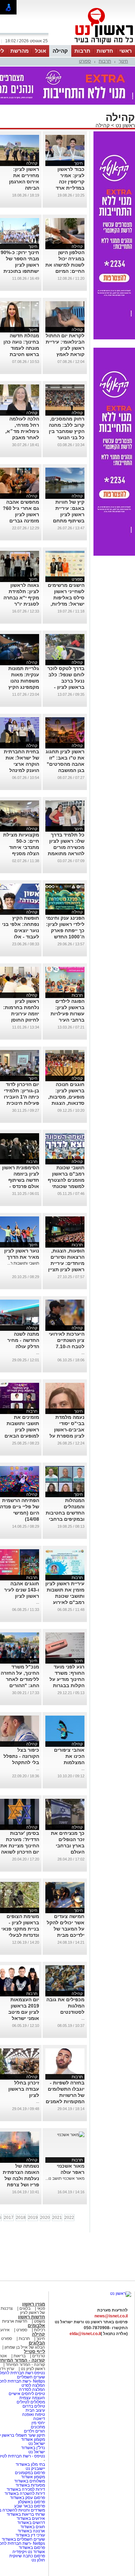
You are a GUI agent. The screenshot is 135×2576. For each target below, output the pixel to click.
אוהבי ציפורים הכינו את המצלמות (69, 1756)
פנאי (41, 2308)
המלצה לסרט (33, 2385)
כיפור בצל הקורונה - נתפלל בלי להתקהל (21, 1756)
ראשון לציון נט (33, 2369)
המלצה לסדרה (31, 2389)
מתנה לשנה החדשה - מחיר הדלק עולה (23, 1340)
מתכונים (38, 2427)
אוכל (40, 51)
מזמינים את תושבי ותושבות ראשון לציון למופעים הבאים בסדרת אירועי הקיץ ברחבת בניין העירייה (20, 1436)
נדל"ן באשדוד (33, 2448)
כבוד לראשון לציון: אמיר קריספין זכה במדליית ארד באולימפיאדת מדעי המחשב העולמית (70, 188)
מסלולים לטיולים (31, 2402)
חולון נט (38, 2560)
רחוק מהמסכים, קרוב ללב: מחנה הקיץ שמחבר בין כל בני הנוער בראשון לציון (67, 431)
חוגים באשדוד (33, 2527)
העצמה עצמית (32, 2398)
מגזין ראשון (34, 2304)
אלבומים (36, 2326)
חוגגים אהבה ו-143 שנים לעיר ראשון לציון (22, 1590)
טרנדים (39, 2356)
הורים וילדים (34, 2431)
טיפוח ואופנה (34, 2414)
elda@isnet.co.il (85, 2334)
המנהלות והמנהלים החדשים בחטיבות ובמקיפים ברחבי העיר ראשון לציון (65, 1513)
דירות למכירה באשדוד (26, 2489)
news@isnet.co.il (111, 2316)
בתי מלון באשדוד (30, 2464)
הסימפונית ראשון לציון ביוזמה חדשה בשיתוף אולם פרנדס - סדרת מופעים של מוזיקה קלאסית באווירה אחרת (20, 1186)
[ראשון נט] (121, 2293)
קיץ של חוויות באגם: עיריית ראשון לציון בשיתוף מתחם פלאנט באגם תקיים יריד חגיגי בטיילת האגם (67, 521)
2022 (69, 2218)
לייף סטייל (34, 2352)
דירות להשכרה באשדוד (25, 2493)
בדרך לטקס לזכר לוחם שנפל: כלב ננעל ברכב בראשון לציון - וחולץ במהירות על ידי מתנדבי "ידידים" (65, 687)
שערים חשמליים (30, 2377)
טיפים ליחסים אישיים (26, 2394)
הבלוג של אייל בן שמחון (24, 2347)
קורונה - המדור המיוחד (25, 2365)
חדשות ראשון (31, 2317)
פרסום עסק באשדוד (28, 2498)
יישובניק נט (35, 2469)
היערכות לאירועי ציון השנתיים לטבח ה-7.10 (67, 1340)
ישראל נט (36, 2444)
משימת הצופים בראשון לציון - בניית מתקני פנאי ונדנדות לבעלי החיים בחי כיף (20, 1929)
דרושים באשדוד (31, 2523)
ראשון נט (125, 125)
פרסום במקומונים (30, 2473)
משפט (39, 2321)
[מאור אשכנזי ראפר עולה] (71, 2135)
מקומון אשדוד (33, 2439)
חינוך (123, 61)
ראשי (126, 51)
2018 (21, 2218)
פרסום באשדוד (31, 2548)
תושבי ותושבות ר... (23, 1263)
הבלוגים (37, 2343)
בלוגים (25, 2308)
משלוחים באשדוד (30, 2481)
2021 (57, 2218)
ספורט (85, 61)
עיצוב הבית (35, 2410)
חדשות (105, 51)
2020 (45, 2218)
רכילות (39, 2330)
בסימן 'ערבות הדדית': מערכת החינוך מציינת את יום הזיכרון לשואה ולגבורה (20, 1846)
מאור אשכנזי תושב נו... (65, 2178)
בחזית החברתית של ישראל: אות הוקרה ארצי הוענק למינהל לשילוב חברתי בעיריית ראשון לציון (21, 770)
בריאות (20, 2356)
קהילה (60, 51)
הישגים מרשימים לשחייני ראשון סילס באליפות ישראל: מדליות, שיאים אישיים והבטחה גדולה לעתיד (66, 604)
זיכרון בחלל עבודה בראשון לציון (24, 2089)
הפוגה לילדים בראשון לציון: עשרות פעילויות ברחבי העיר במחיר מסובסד (67, 1014)
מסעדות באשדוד (30, 2485)
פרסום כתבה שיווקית (27, 2556)
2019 (33, 2218)
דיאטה (39, 2419)
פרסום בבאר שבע (30, 2506)
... (83, 1353)
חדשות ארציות (15, 2321)
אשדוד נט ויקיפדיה (28, 2552)
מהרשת (20, 51)
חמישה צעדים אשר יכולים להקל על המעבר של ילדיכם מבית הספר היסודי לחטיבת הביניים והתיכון (66, 1935)
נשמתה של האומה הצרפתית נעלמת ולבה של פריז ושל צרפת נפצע (21, 2178)
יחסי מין (38, 2423)
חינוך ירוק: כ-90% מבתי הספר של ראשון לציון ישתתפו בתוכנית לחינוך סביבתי (20, 265)
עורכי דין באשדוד (30, 2535)
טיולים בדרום (33, 2406)
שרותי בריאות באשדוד (26, 2514)
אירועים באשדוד (31, 2518)
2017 (9, 2218)
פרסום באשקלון (31, 2502)
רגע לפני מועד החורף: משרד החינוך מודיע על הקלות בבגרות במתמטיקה (67, 1679)
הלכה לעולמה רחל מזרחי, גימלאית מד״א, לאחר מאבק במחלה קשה (22, 431)
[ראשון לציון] (92, 44)
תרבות (82, 51)
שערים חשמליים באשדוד (23, 2539)
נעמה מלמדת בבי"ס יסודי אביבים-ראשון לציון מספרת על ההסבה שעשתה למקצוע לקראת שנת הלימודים (67, 1436)
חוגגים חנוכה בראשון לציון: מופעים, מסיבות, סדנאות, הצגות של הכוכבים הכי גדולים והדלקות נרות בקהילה (66, 1103)
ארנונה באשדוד (31, 2531)
